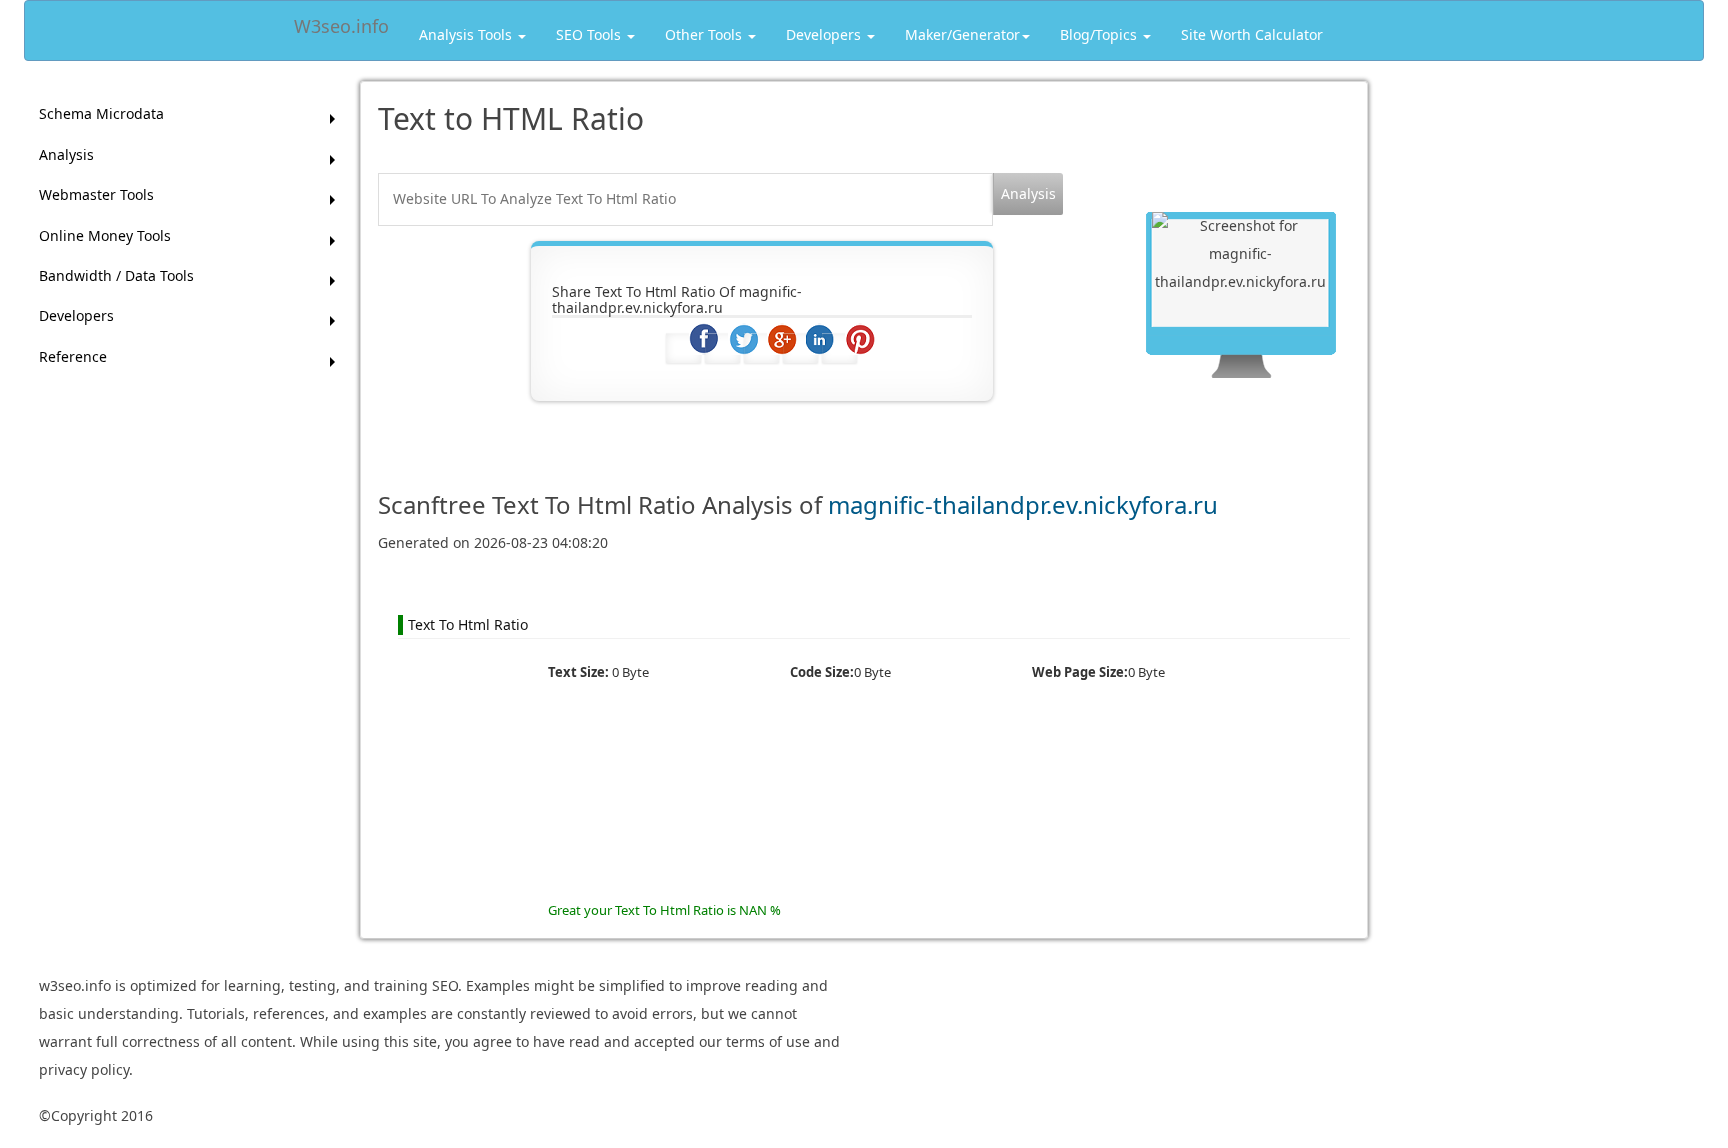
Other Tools (705, 34)
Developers (825, 34)
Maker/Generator (962, 34)
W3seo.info (341, 22)
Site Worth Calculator (1252, 34)
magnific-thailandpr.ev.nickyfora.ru (1023, 504)
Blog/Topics (1100, 34)
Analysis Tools (467, 34)
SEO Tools (590, 34)
